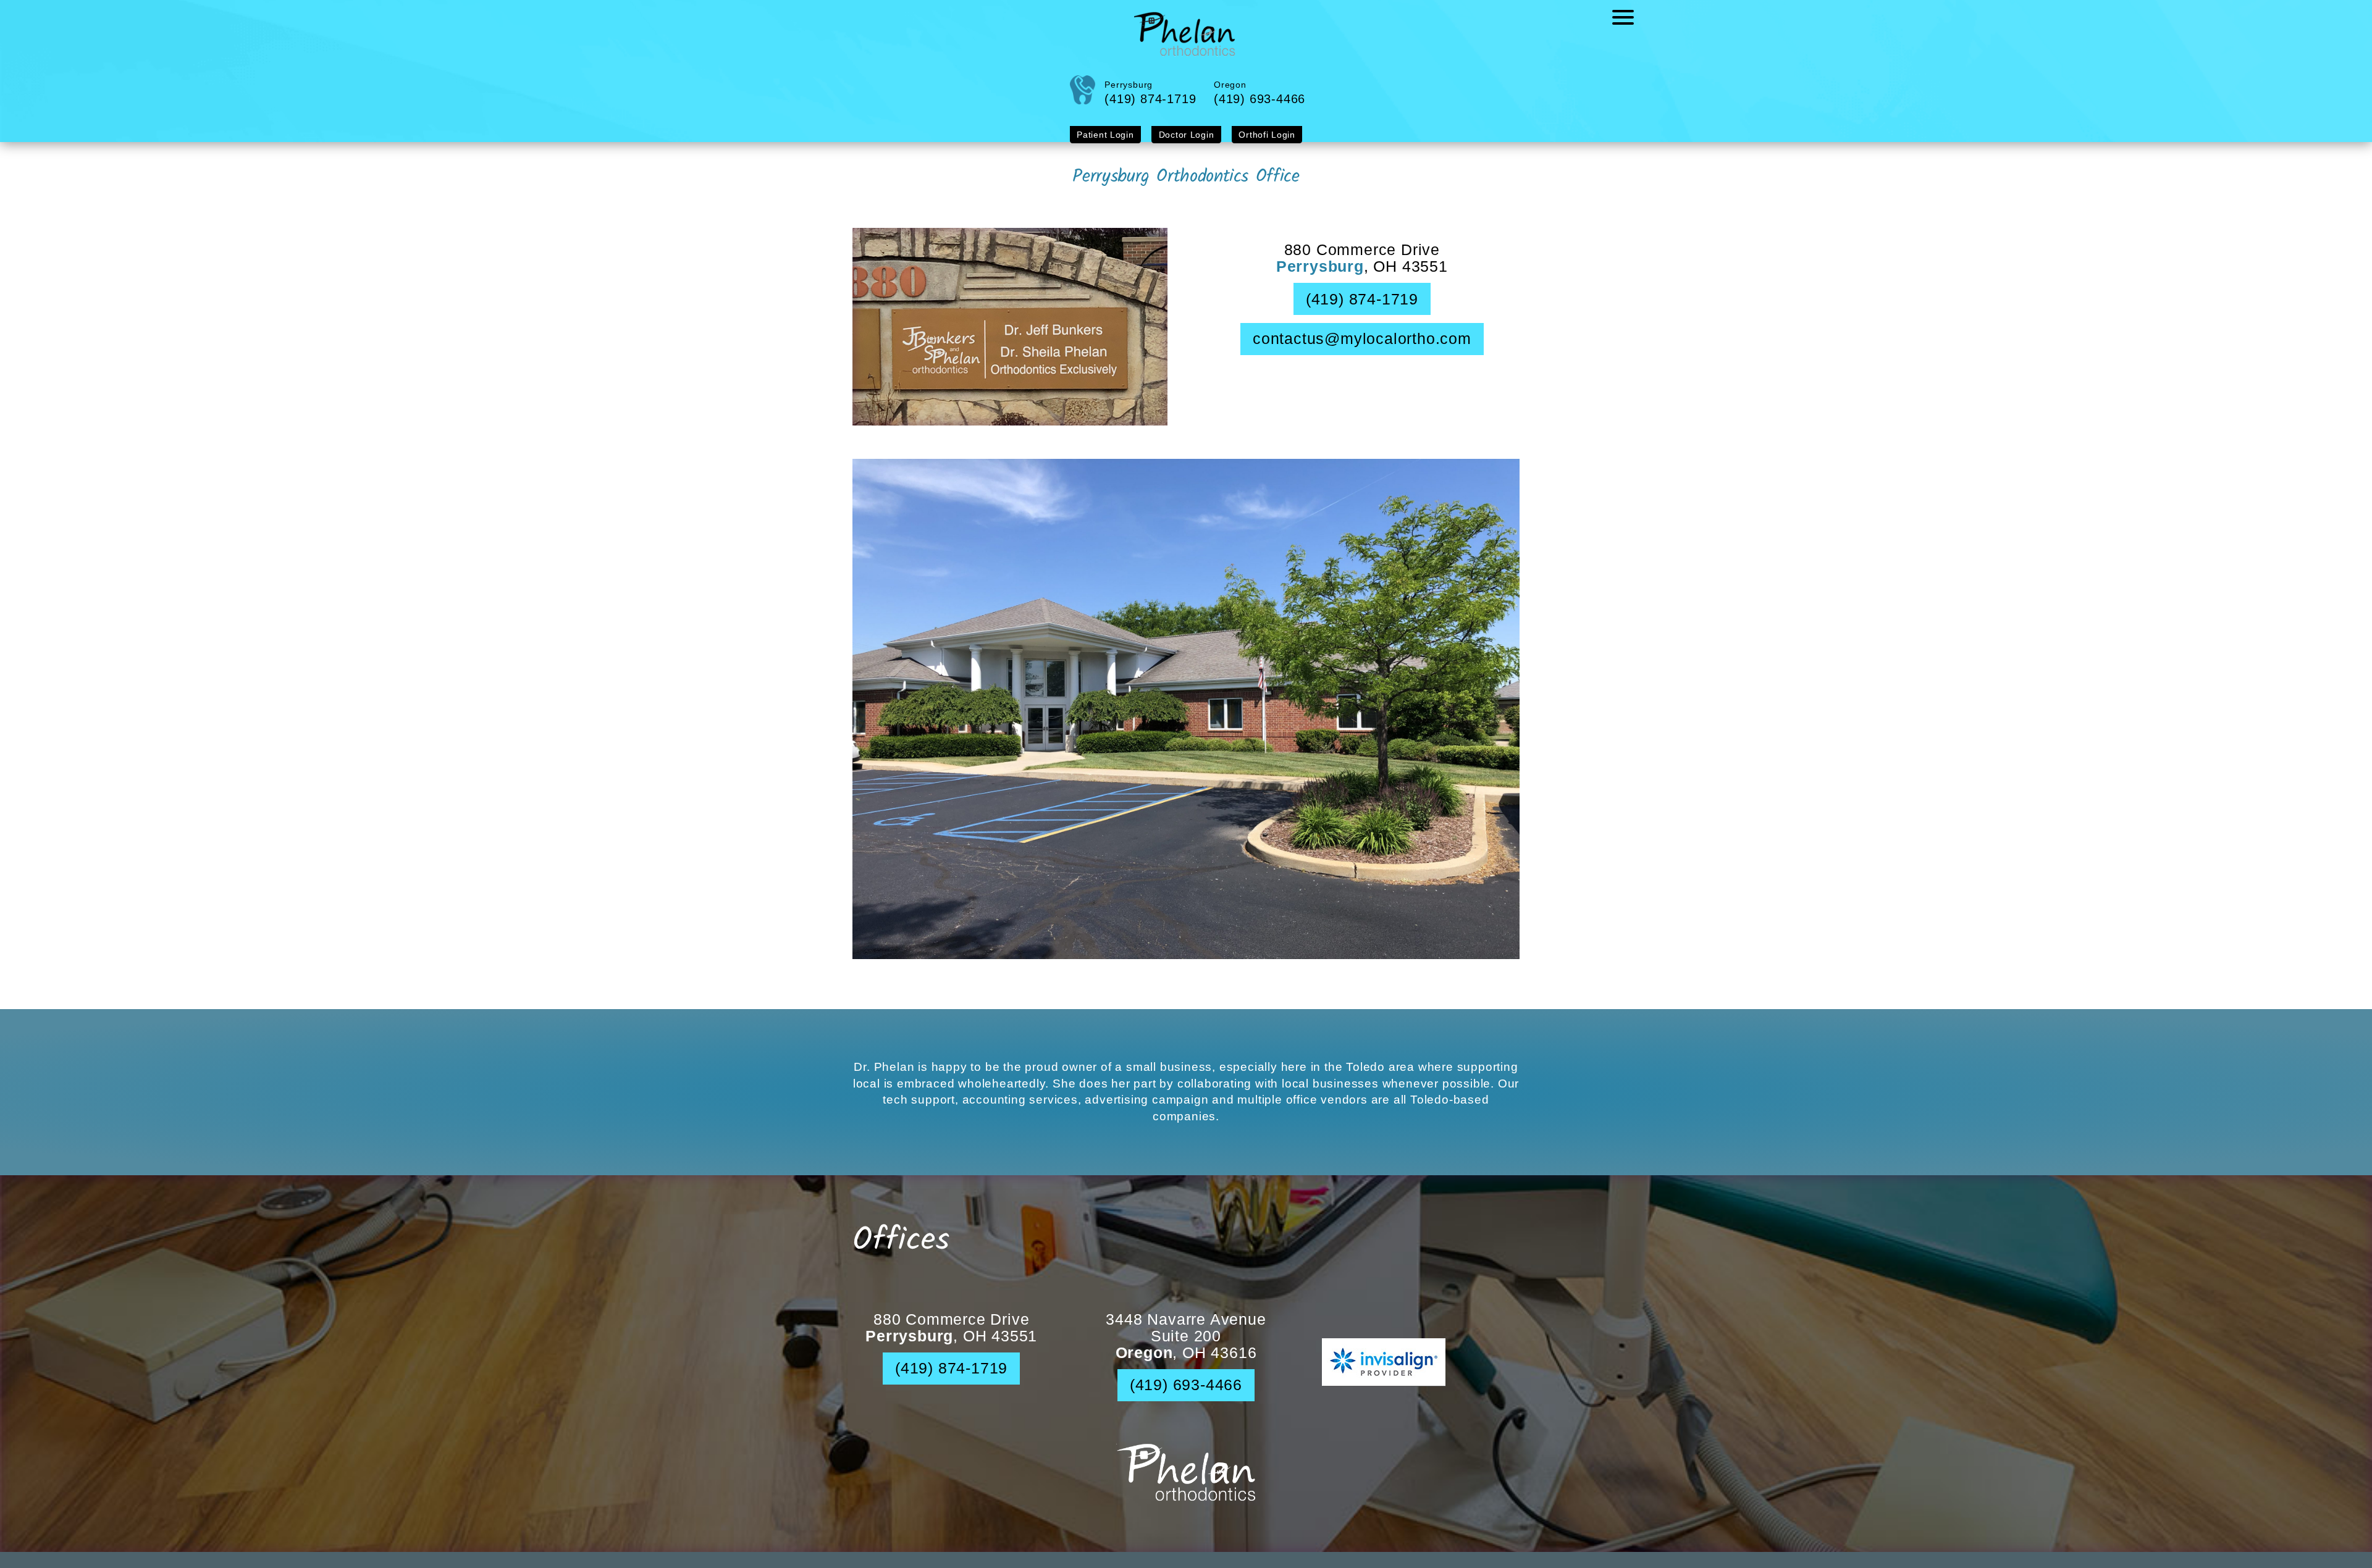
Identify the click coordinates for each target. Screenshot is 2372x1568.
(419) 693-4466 (1186, 1395)
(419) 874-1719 (1362, 309)
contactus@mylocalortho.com (1362, 349)
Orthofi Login (1257, 145)
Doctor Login (1186, 145)
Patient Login (1116, 145)
